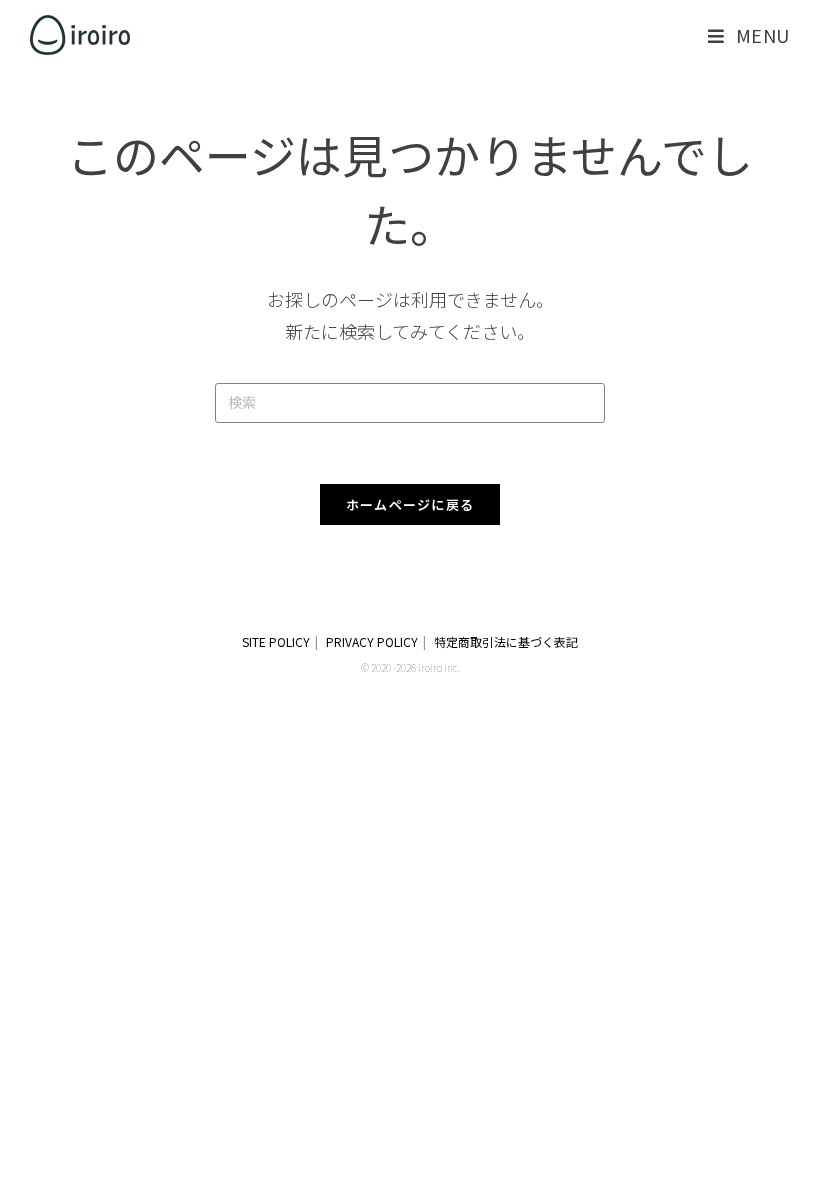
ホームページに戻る (410, 504)
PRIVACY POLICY (372, 641)
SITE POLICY (276, 641)
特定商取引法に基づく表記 (506, 641)
